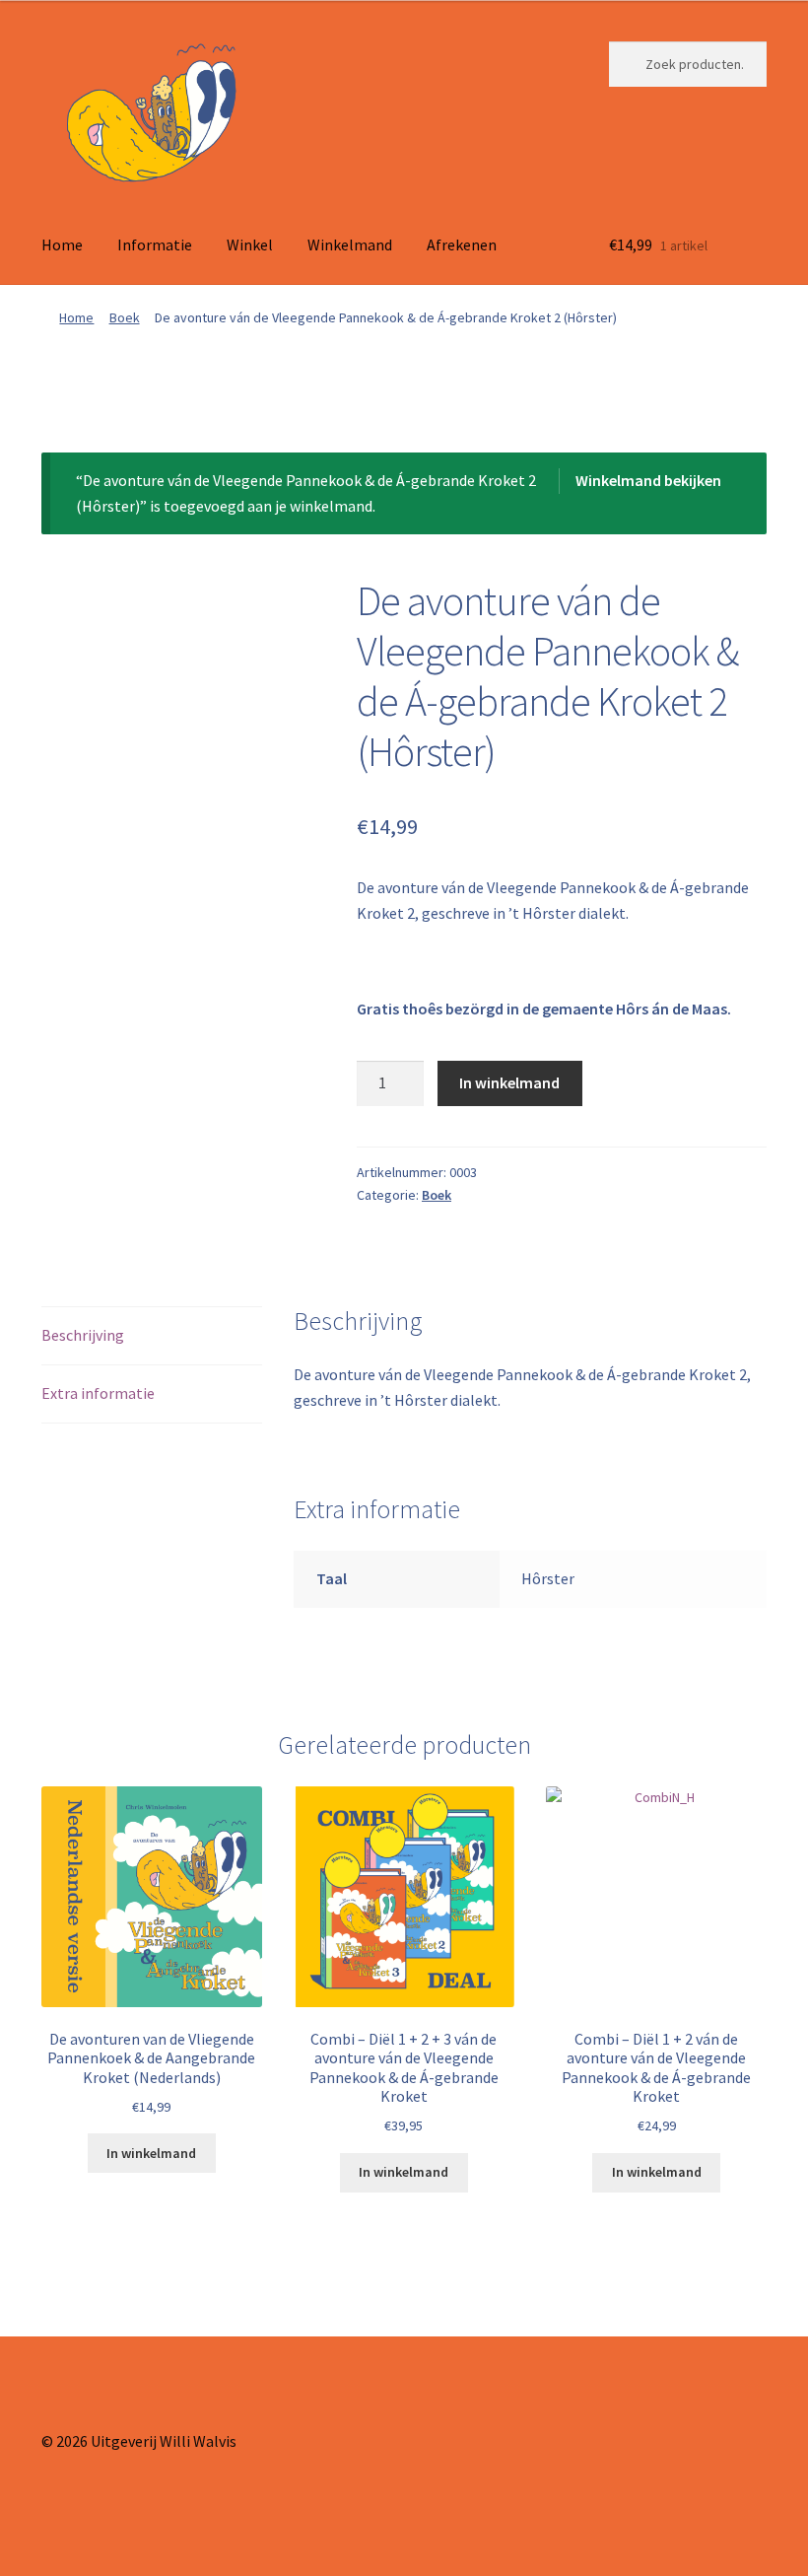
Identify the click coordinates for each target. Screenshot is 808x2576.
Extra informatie (98, 1393)
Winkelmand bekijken (648, 480)
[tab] (152, 1336)
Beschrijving (83, 1335)
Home (62, 244)
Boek (125, 317)
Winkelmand (350, 244)
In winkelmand (509, 1082)
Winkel (250, 244)
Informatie (155, 244)
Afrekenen (462, 244)
